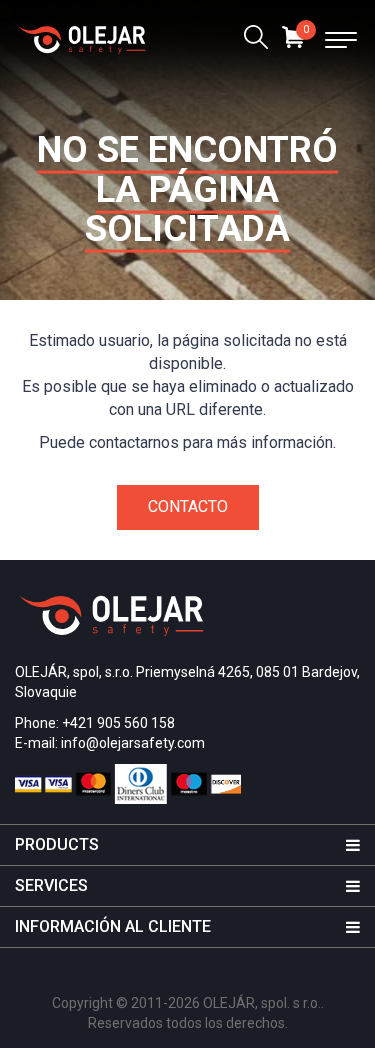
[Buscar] (256, 40)
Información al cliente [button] (113, 926)
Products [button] (57, 844)
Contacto (188, 506)
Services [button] (51, 885)
